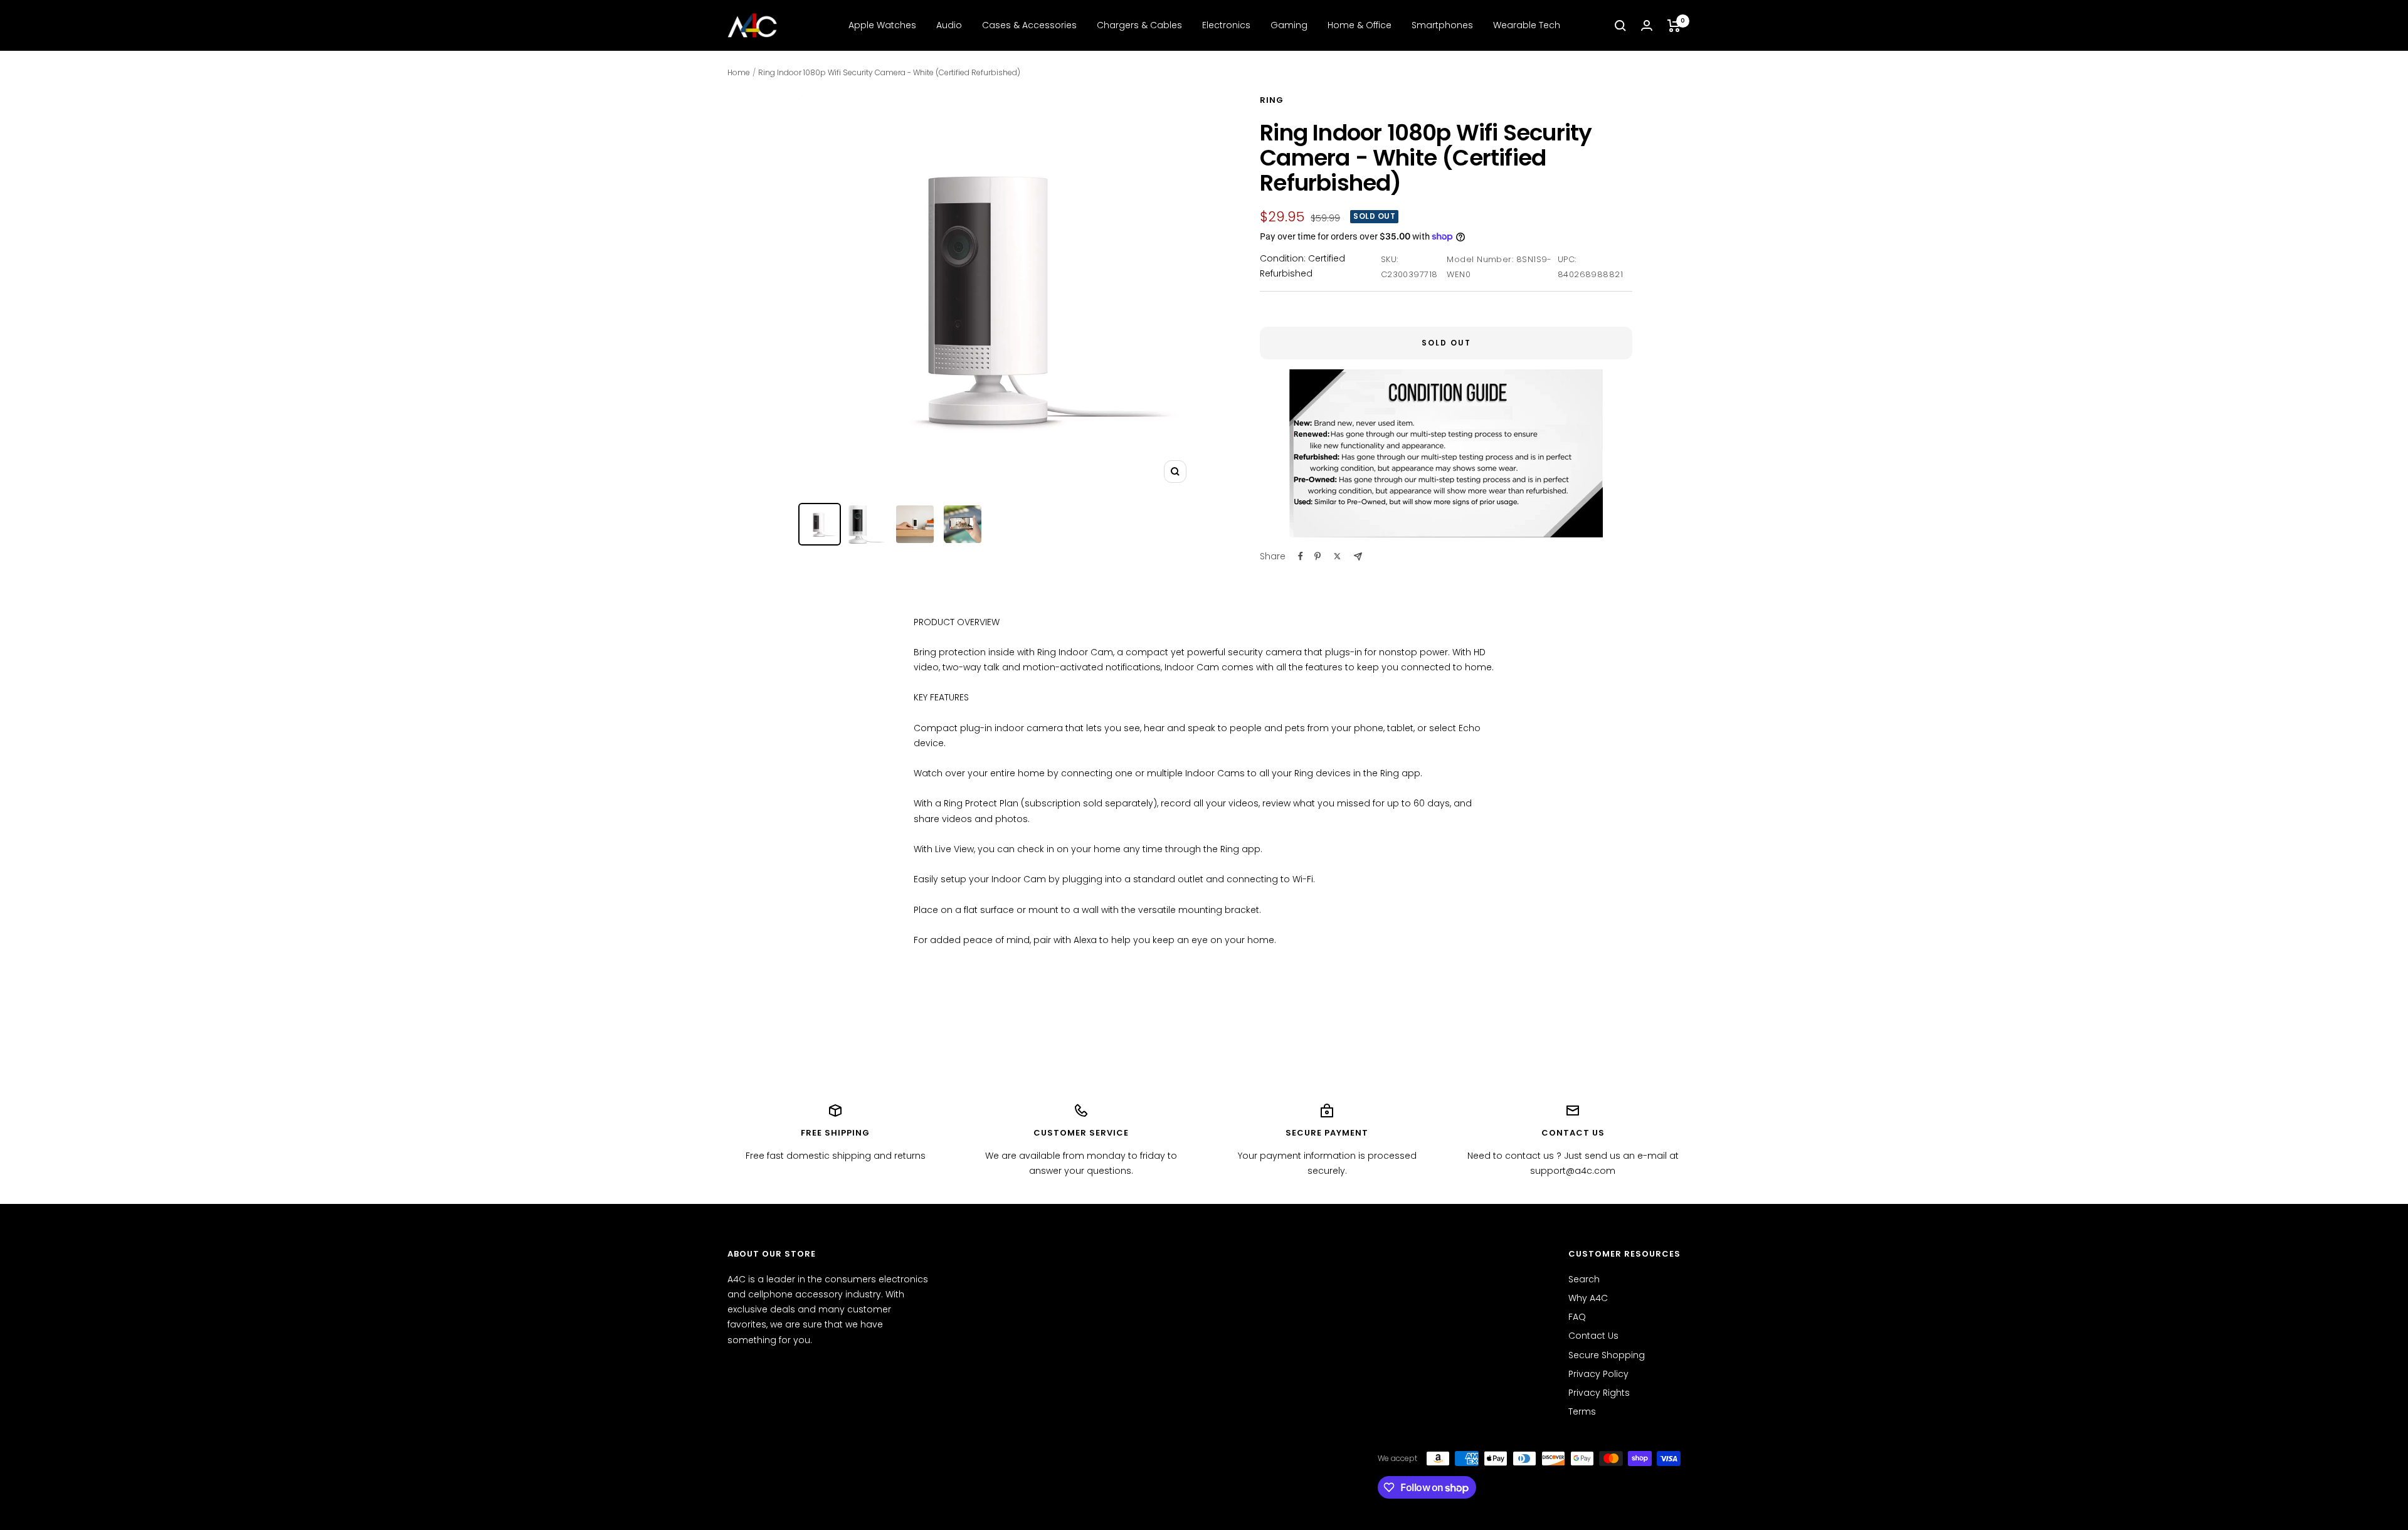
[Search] (1620, 26)
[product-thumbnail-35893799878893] (963, 524)
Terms (1582, 1411)
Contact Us (1593, 1336)
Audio (949, 25)
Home (739, 72)
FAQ (1577, 1317)
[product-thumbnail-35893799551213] (820, 524)
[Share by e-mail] (1358, 557)
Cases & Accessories (1029, 25)
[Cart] (1674, 26)
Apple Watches (882, 25)
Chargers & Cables (1139, 25)
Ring (1272, 100)
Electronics (1226, 25)
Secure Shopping (1607, 1355)
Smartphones (1442, 25)
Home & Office (1360, 25)
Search (1584, 1279)
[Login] (1647, 25)
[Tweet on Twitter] (1337, 556)
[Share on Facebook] (1301, 556)
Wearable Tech (1527, 25)
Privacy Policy (1598, 1374)
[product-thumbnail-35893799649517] (867, 525)
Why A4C (1588, 1298)
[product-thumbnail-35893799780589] (915, 524)
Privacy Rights (1599, 1393)
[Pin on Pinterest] (1318, 556)
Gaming (1289, 25)
